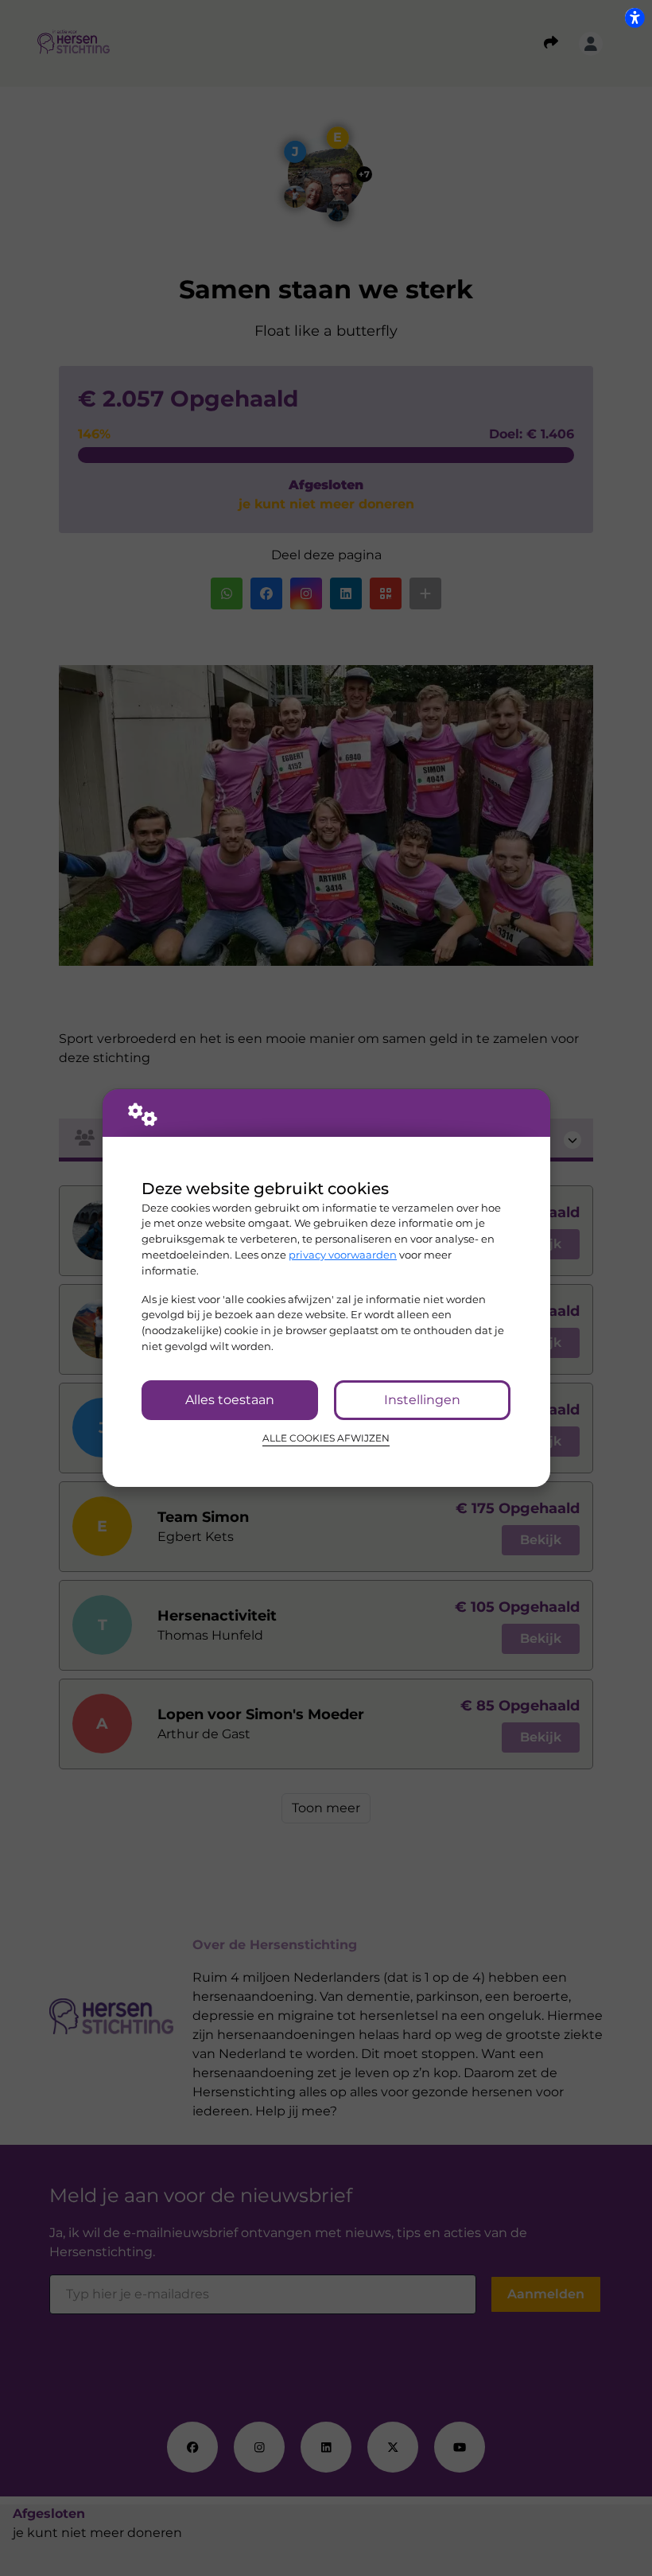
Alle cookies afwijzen (326, 1438)
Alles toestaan (230, 1400)
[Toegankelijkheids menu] (635, 18)
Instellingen (422, 1400)
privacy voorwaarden (343, 1255)
